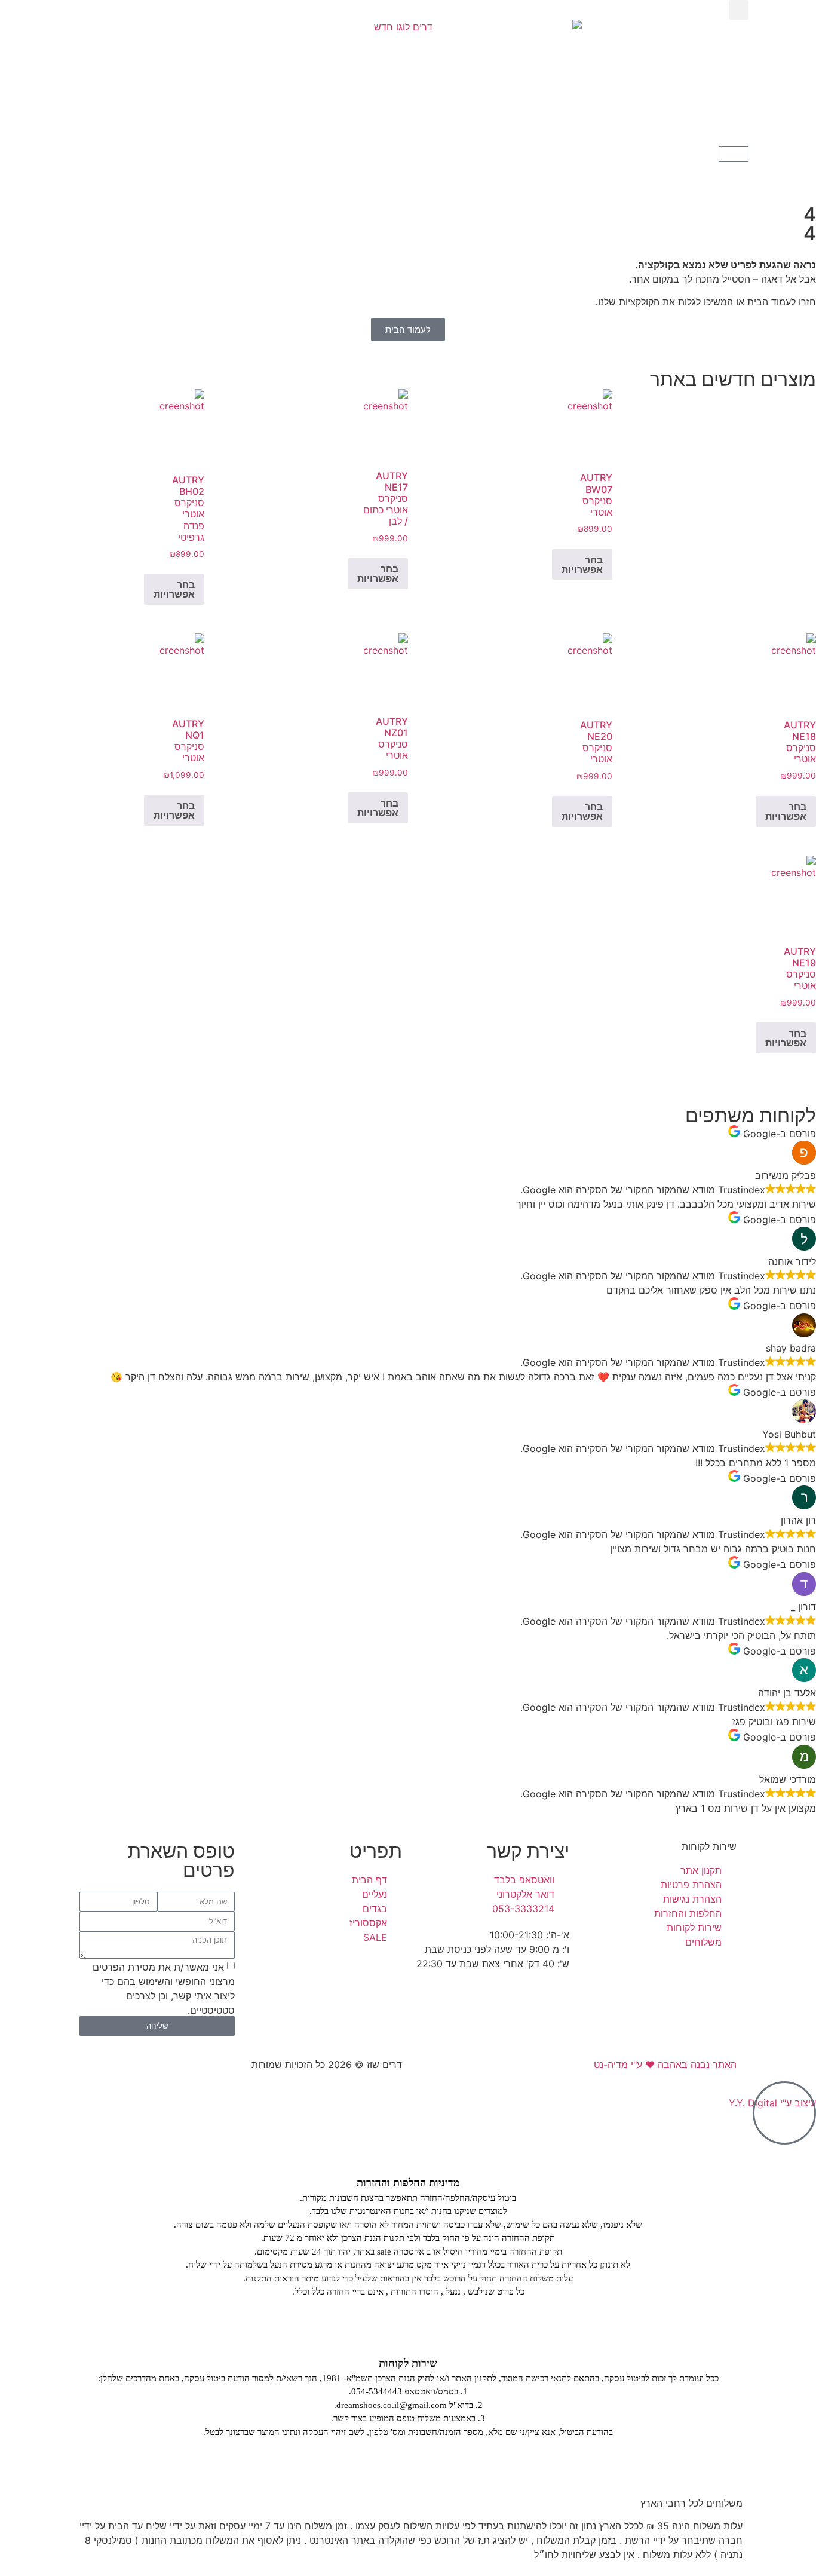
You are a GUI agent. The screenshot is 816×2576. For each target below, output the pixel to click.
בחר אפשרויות (582, 565)
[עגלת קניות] (734, 154)
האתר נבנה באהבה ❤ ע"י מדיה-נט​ (665, 2065)
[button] (739, 10)
